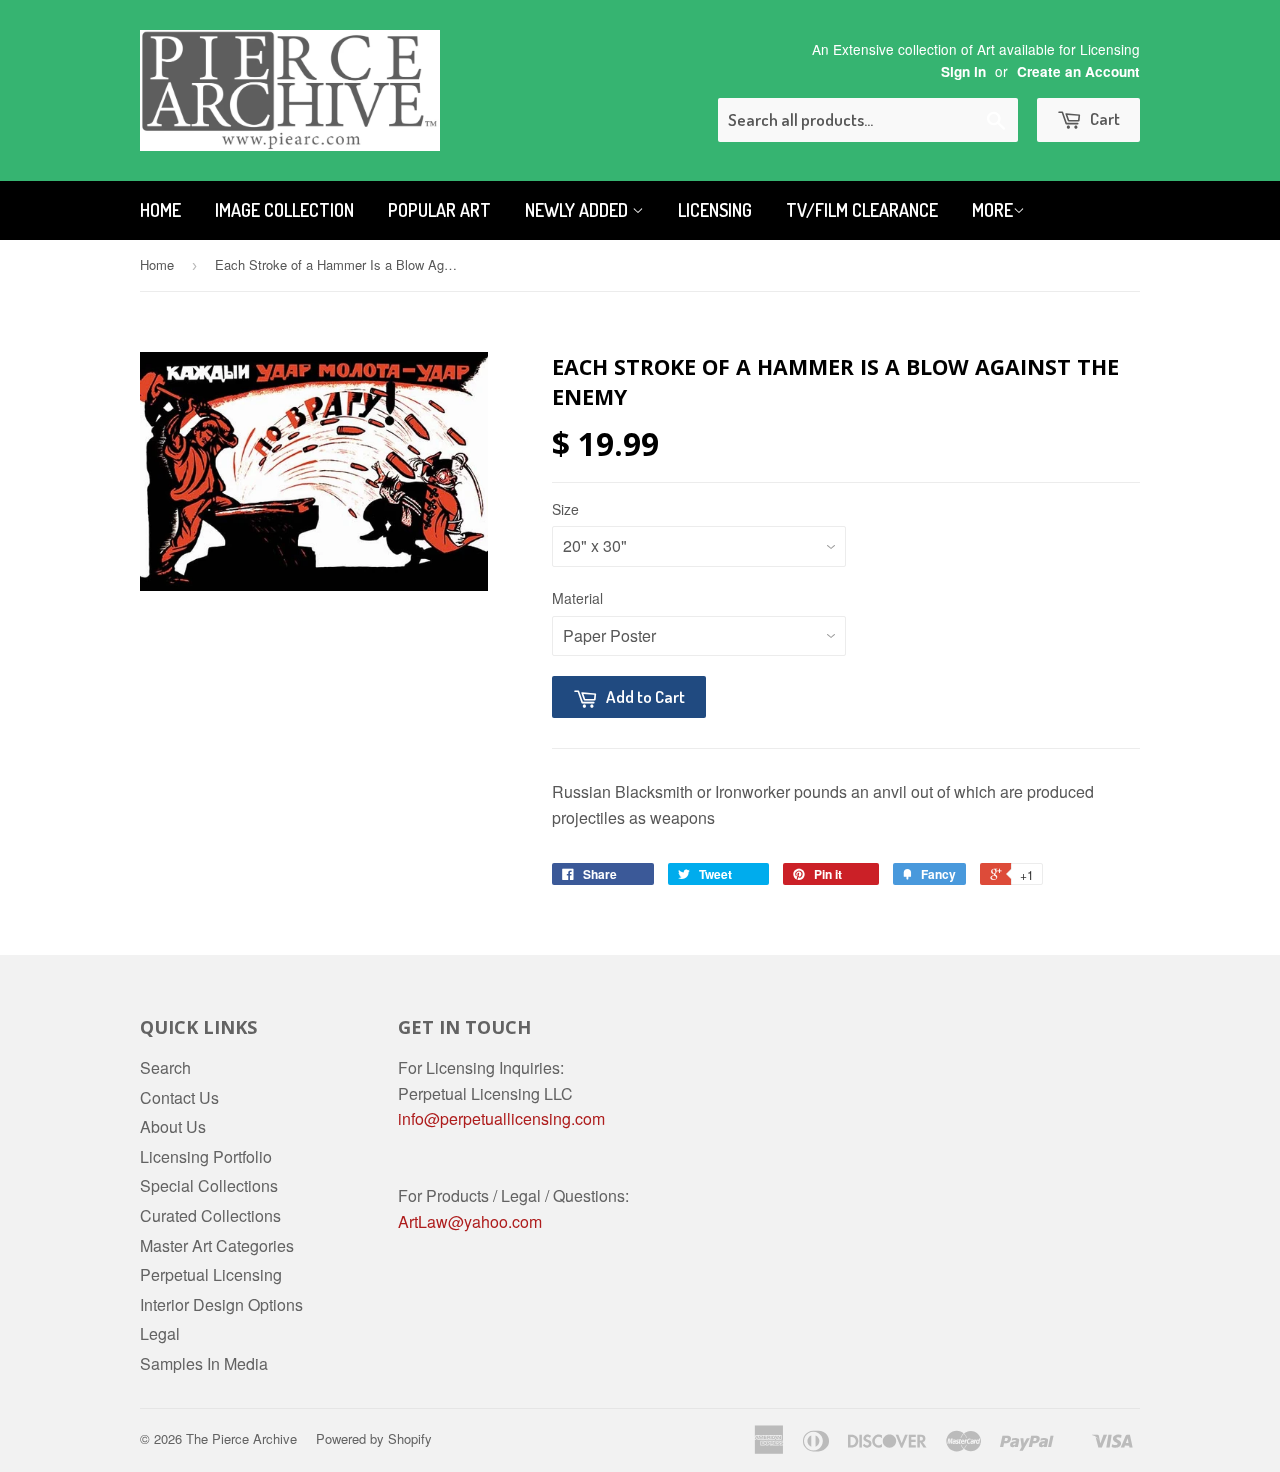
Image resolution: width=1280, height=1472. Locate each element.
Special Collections (209, 1185)
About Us (173, 1126)
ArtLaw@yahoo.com (470, 1221)
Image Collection (284, 210)
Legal (160, 1333)
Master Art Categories (217, 1245)
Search (165, 1067)
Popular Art (439, 210)
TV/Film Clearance (862, 210)
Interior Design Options (221, 1304)
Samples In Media (204, 1363)
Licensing (715, 210)
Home (160, 210)
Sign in (963, 71)
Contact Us (179, 1097)
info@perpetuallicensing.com (501, 1118)
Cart (1103, 118)
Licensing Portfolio (206, 1156)
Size (565, 509)
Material (577, 598)
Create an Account (1078, 71)
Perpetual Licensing (211, 1274)
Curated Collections (210, 1215)
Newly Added (578, 210)
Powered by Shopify (374, 1438)
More (992, 210)
